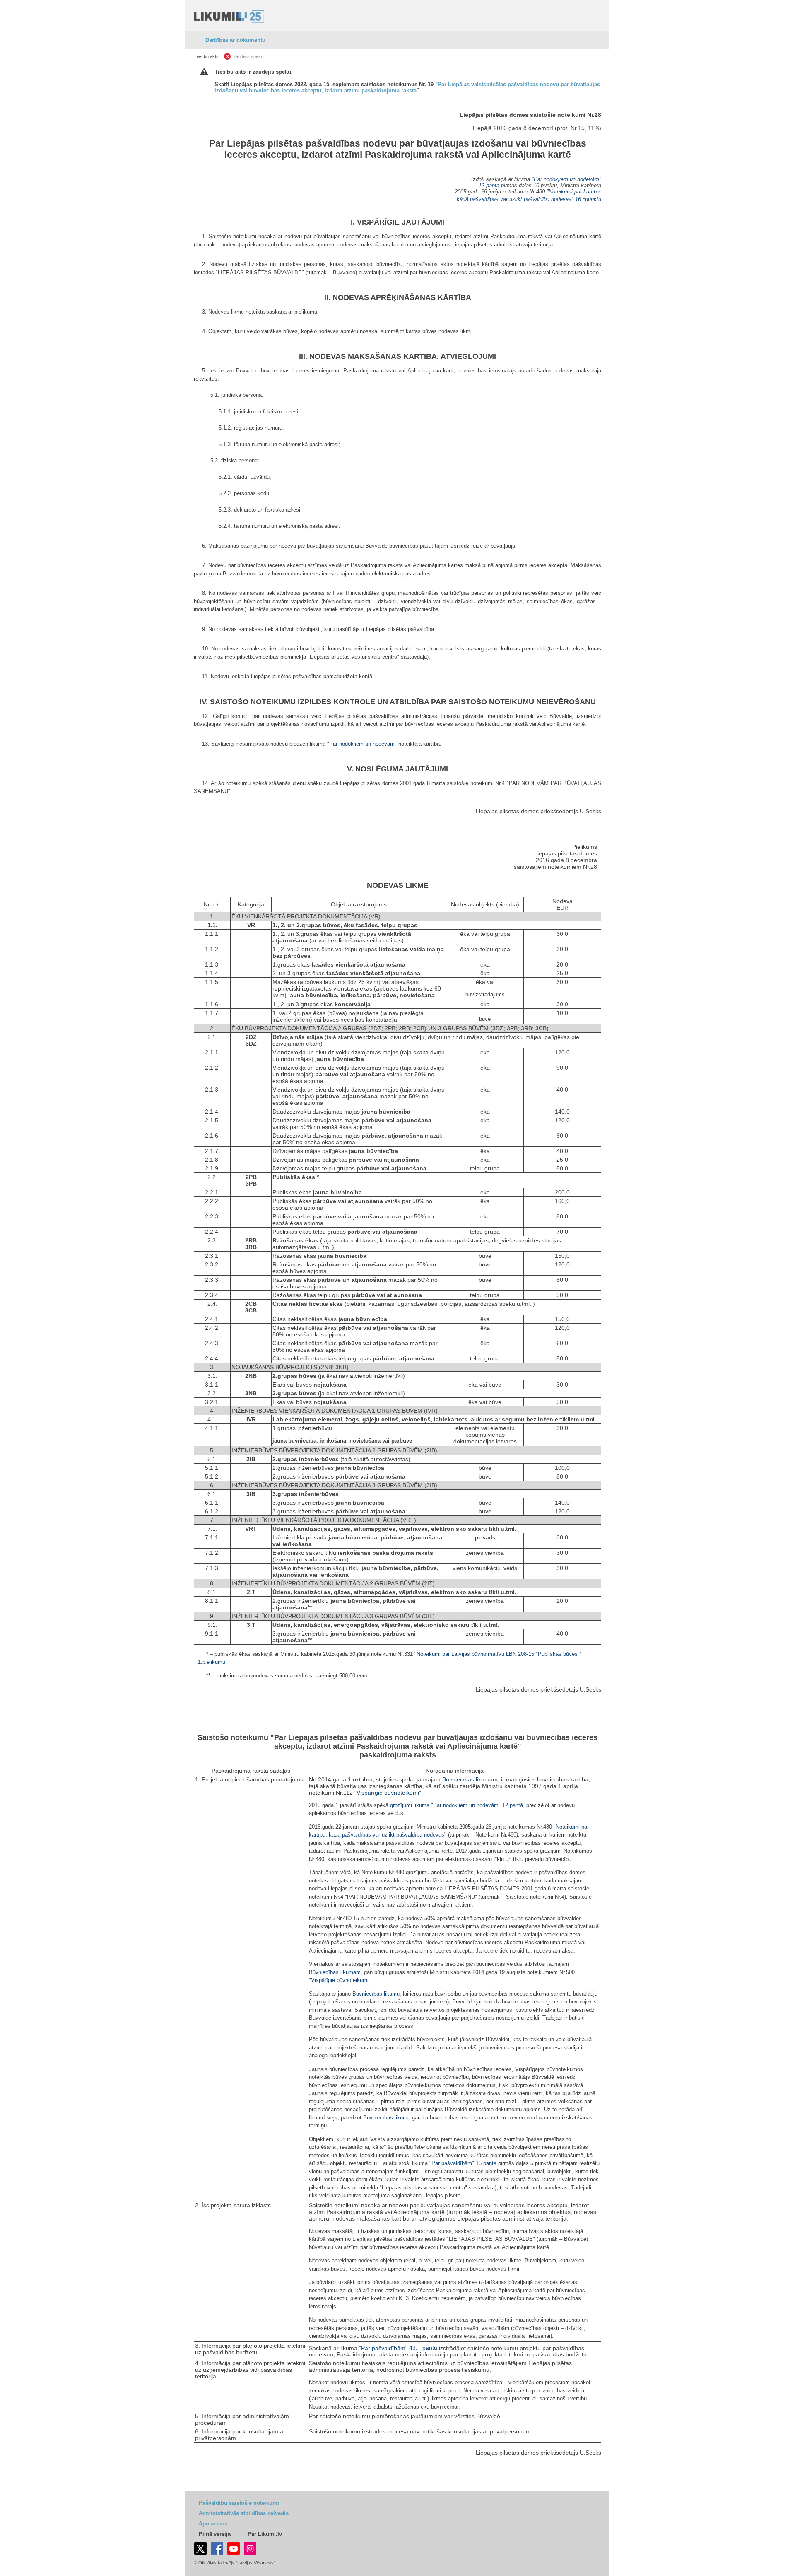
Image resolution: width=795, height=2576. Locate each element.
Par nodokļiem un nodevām (566, 179)
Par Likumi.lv (265, 2534)
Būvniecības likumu (376, 1994)
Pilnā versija (215, 2534)
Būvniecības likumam (470, 1779)
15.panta (486, 2163)
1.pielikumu (212, 1662)
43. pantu (423, 2348)
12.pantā (513, 1805)
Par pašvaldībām (452, 2163)
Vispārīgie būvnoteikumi (388, 1793)
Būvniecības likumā (387, 2118)
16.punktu (588, 199)
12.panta (489, 185)
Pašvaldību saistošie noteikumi (239, 2503)
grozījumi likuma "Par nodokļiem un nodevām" (445, 1805)
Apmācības (213, 2524)
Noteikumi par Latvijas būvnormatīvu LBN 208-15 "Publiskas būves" (498, 1654)
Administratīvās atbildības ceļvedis (244, 2513)
